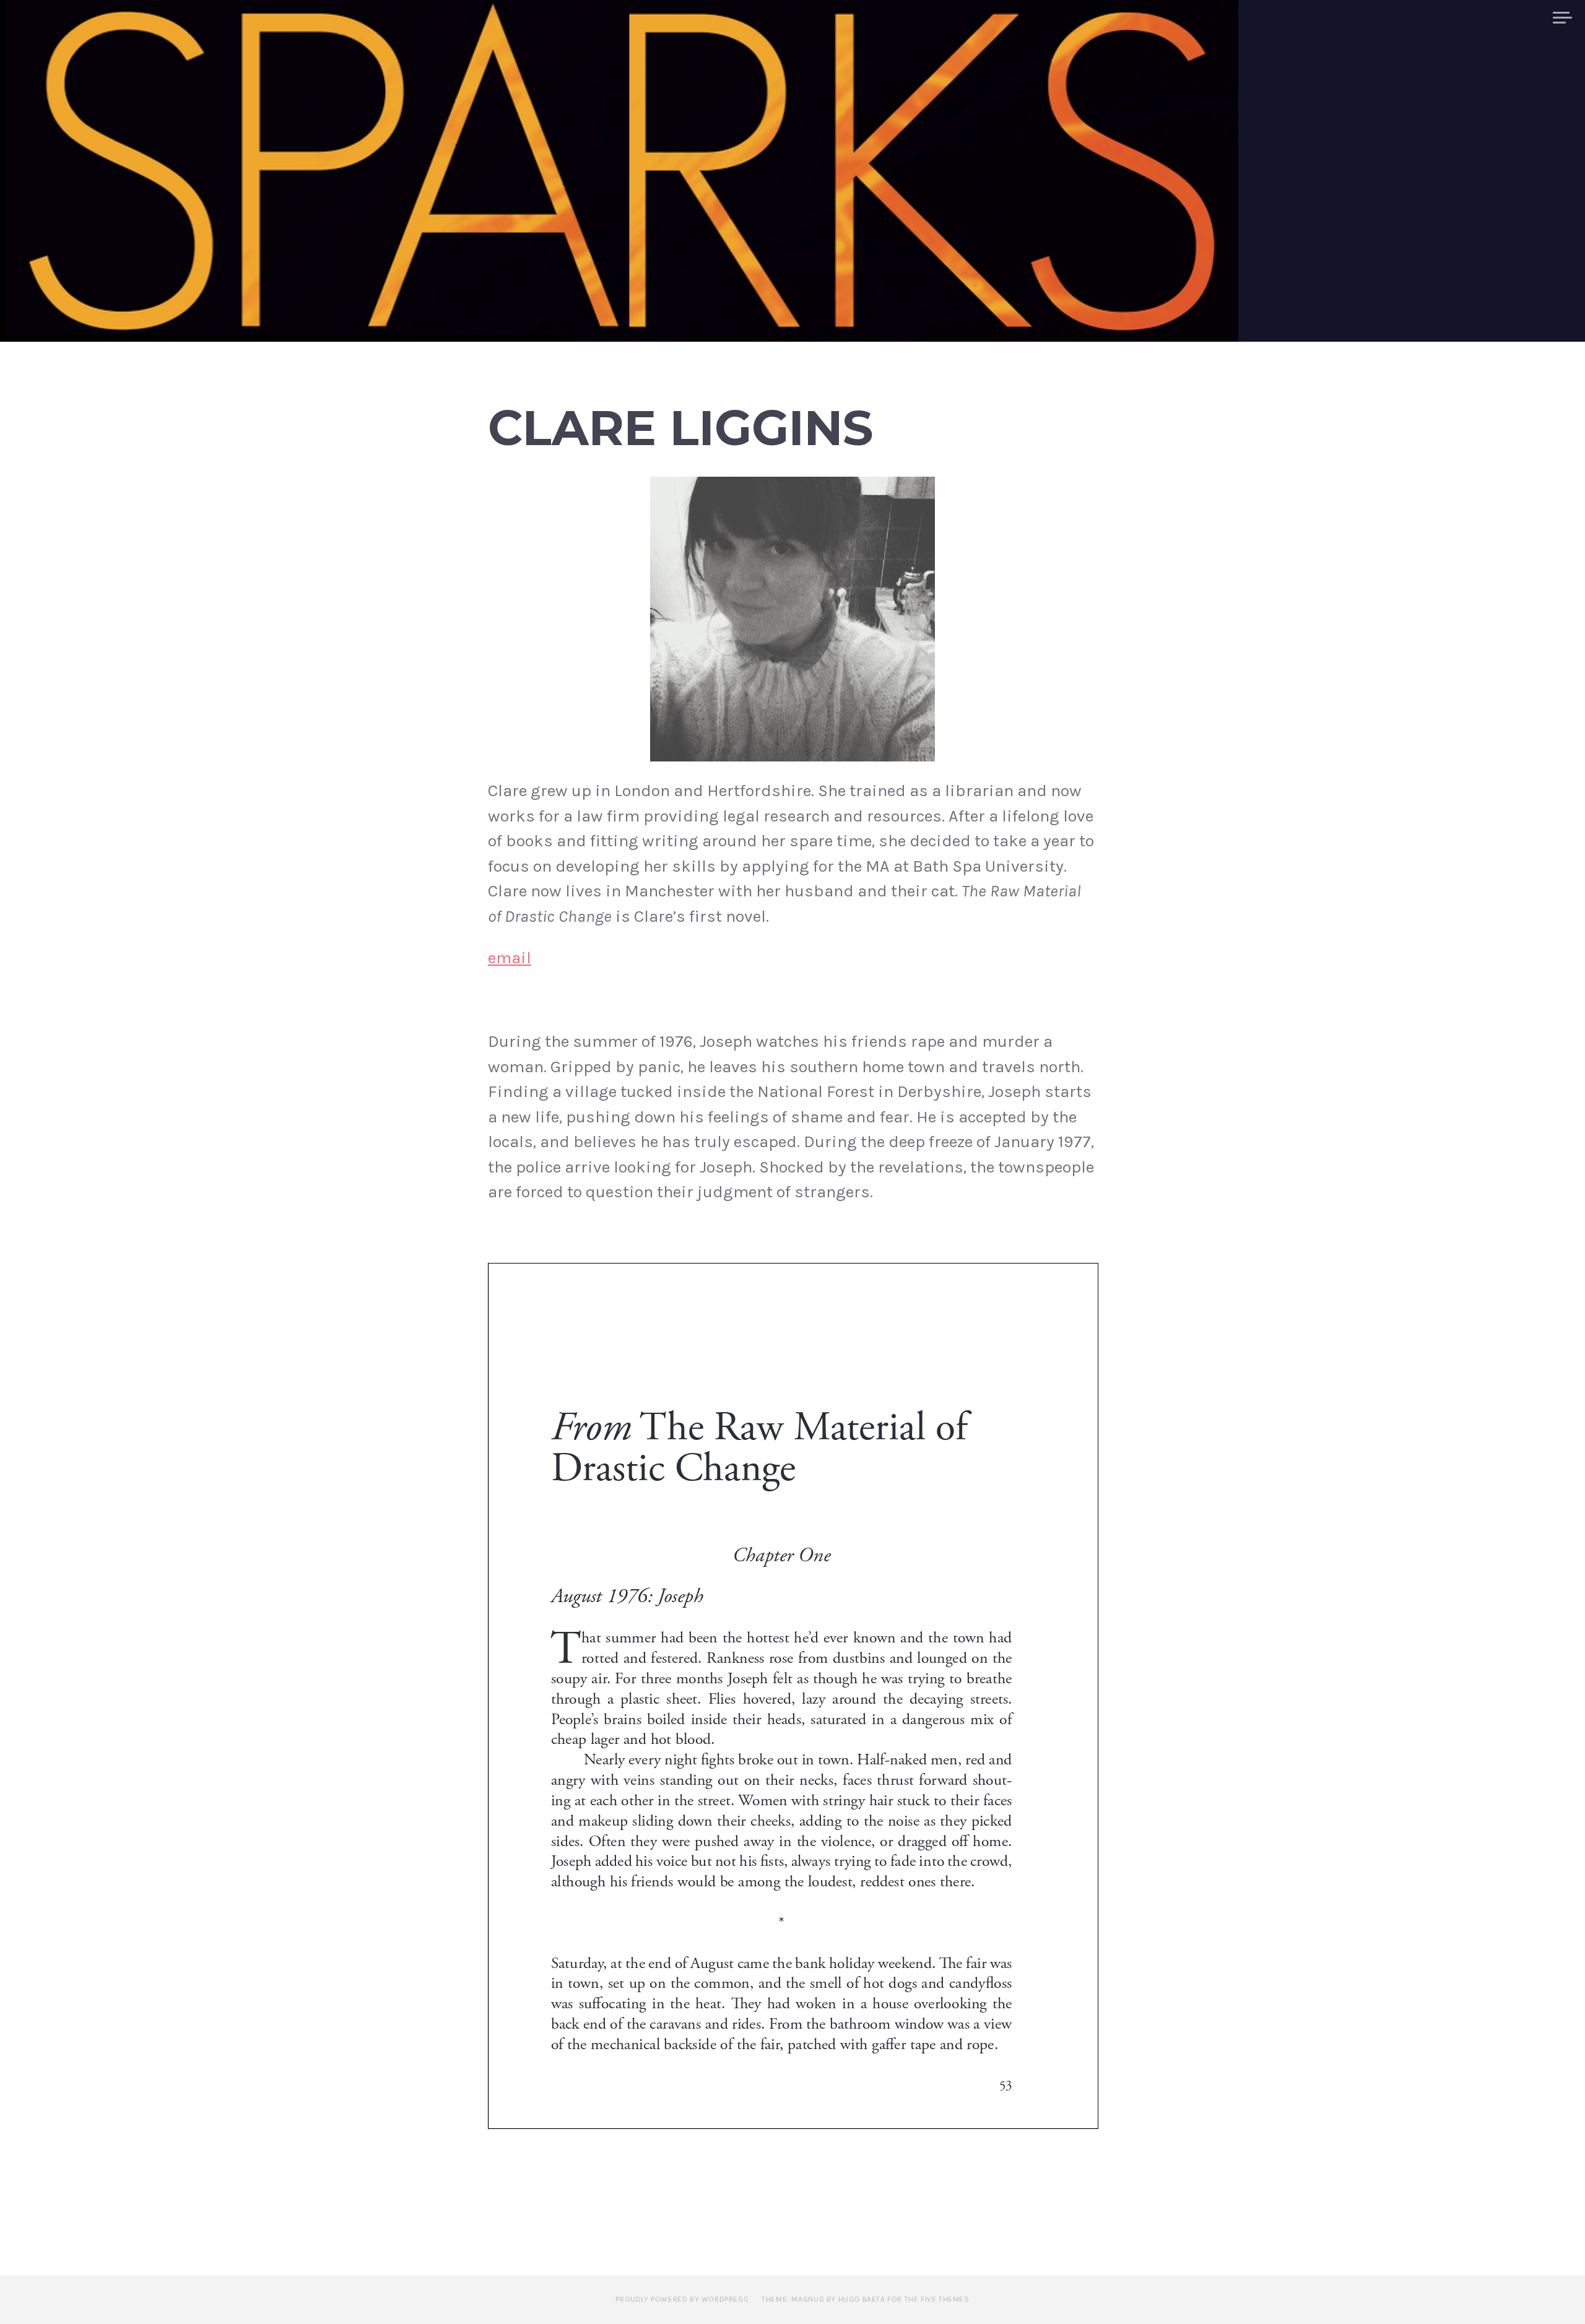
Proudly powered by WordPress (682, 2299)
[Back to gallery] (792, 619)
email (510, 958)
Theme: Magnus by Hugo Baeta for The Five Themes (865, 2299)
